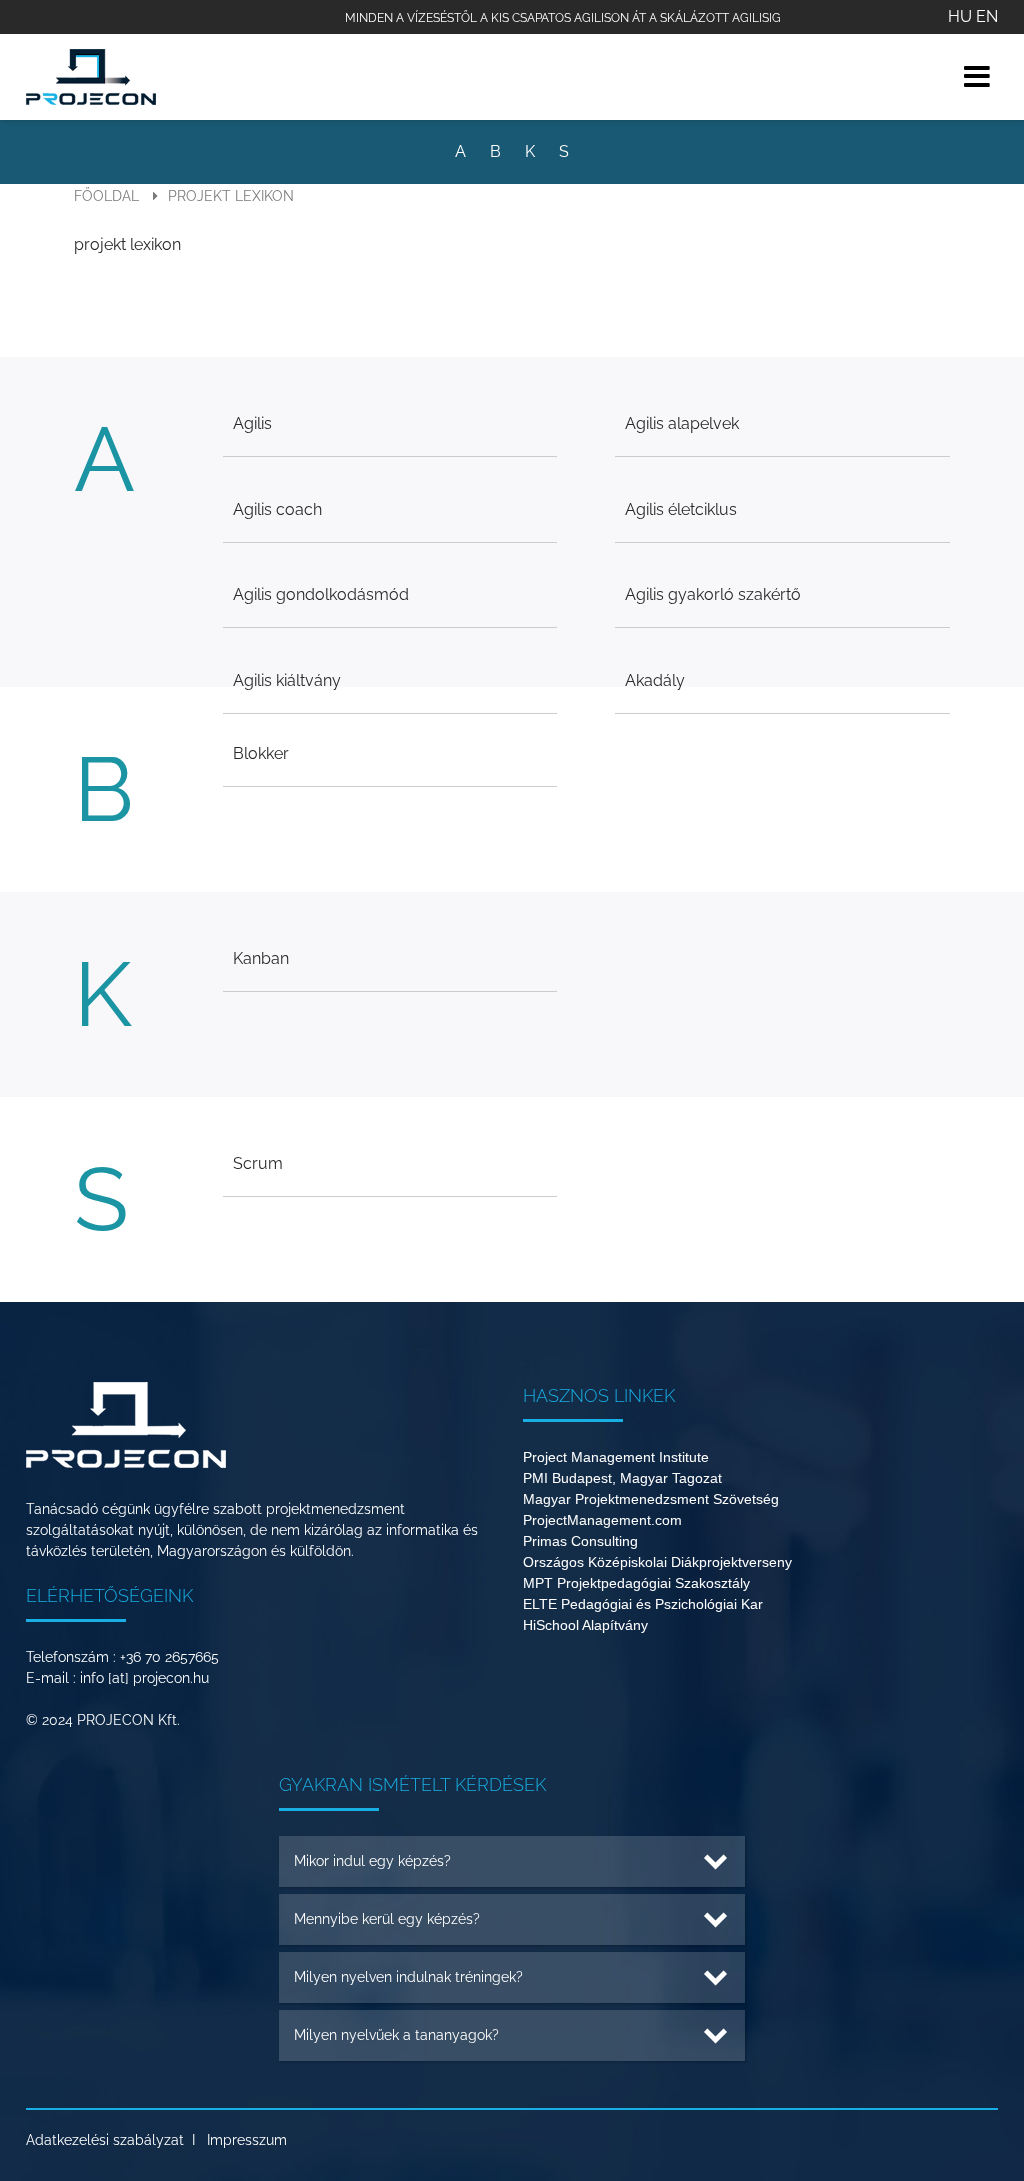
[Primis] (91, 77)
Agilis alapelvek (682, 423)
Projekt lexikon (231, 196)
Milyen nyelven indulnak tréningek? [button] (408, 1977)
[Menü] (977, 76)
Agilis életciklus (681, 509)
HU (960, 16)
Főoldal (106, 196)
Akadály (655, 680)
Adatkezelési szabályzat (105, 2140)
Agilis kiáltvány (287, 680)
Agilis (252, 423)
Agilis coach (277, 509)
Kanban (261, 958)
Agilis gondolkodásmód (321, 594)
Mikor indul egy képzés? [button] (372, 1861)
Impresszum (247, 2140)
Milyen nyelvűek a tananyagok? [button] (396, 2035)
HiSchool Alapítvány (585, 1625)
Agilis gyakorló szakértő (713, 594)
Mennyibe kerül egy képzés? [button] (387, 1919)
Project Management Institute (616, 1457)
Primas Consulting (580, 1541)
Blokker (261, 753)
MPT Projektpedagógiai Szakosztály (636, 1583)
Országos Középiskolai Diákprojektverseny (657, 1562)
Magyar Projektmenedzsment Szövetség (651, 1499)
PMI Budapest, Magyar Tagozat (622, 1478)
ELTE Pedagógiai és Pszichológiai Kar (643, 1604)
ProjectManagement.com (602, 1520)
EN (987, 16)
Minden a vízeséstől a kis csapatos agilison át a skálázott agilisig (563, 18)
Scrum (258, 1163)
